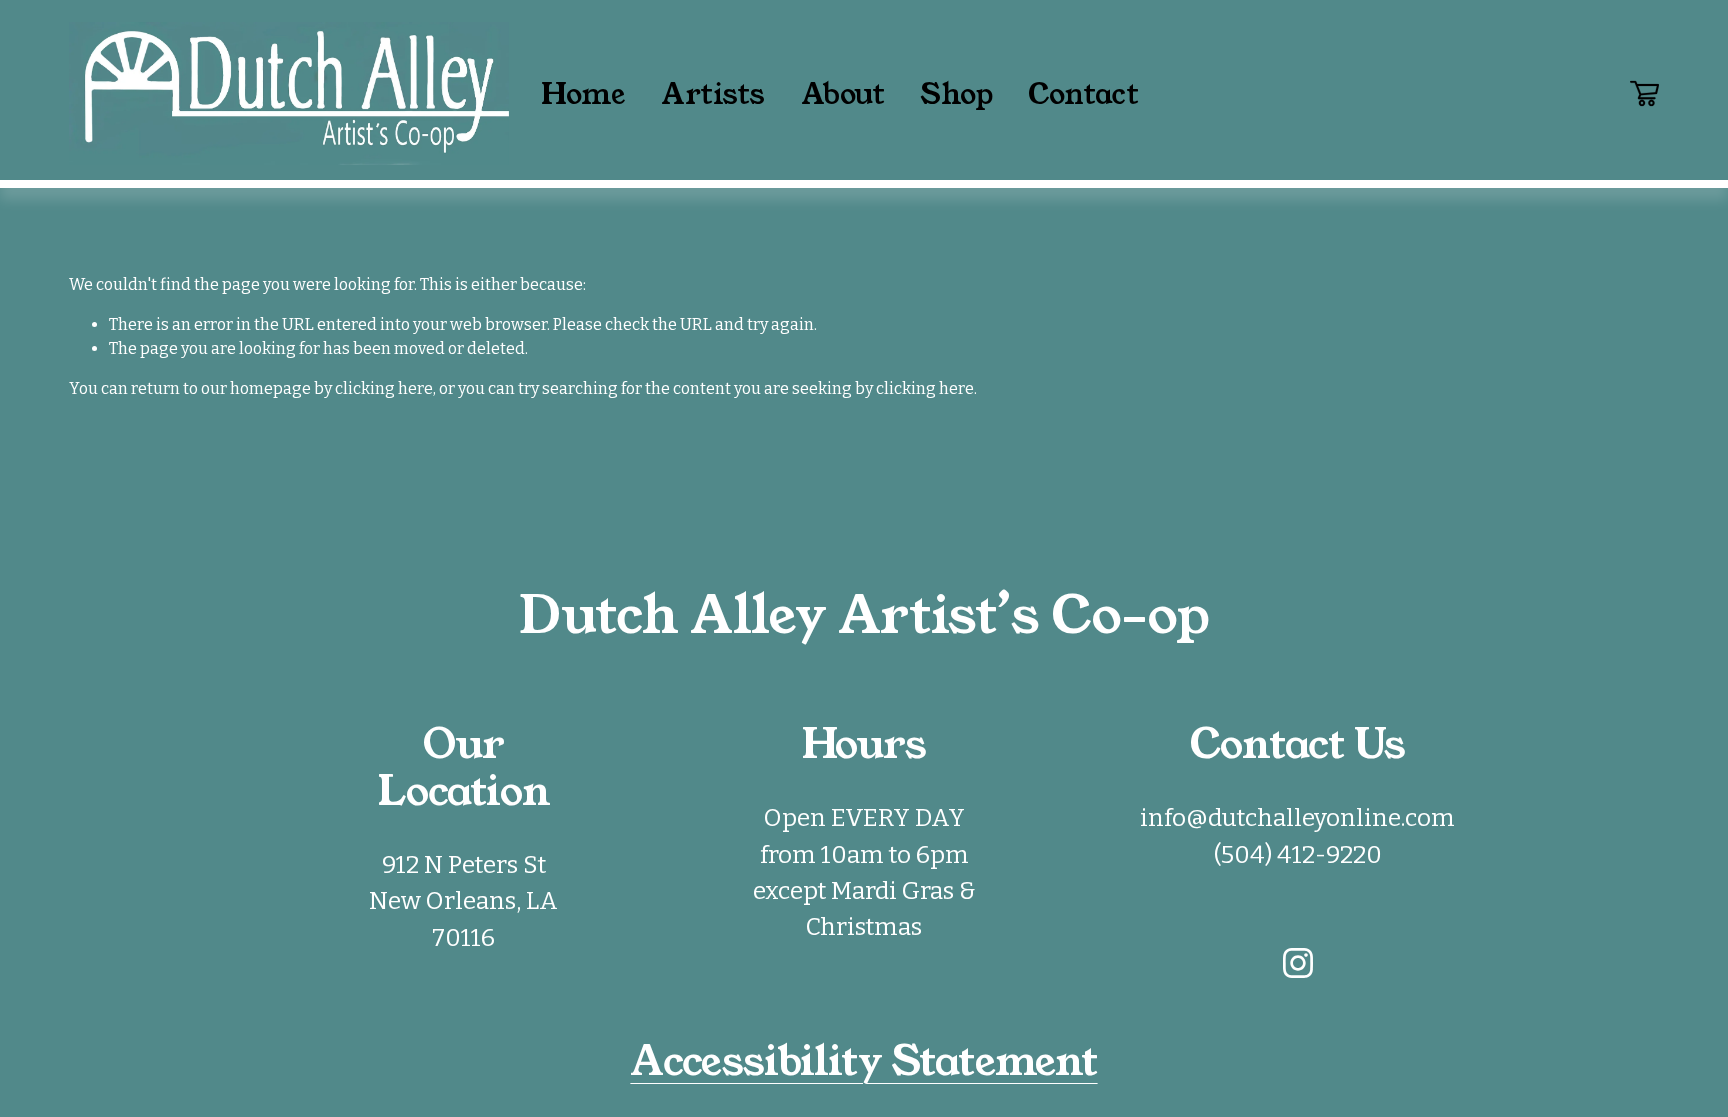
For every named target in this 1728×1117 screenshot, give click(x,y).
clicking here (384, 388)
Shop (956, 94)
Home (582, 94)
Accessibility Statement (863, 1061)
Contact (1083, 94)
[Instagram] (1298, 963)
